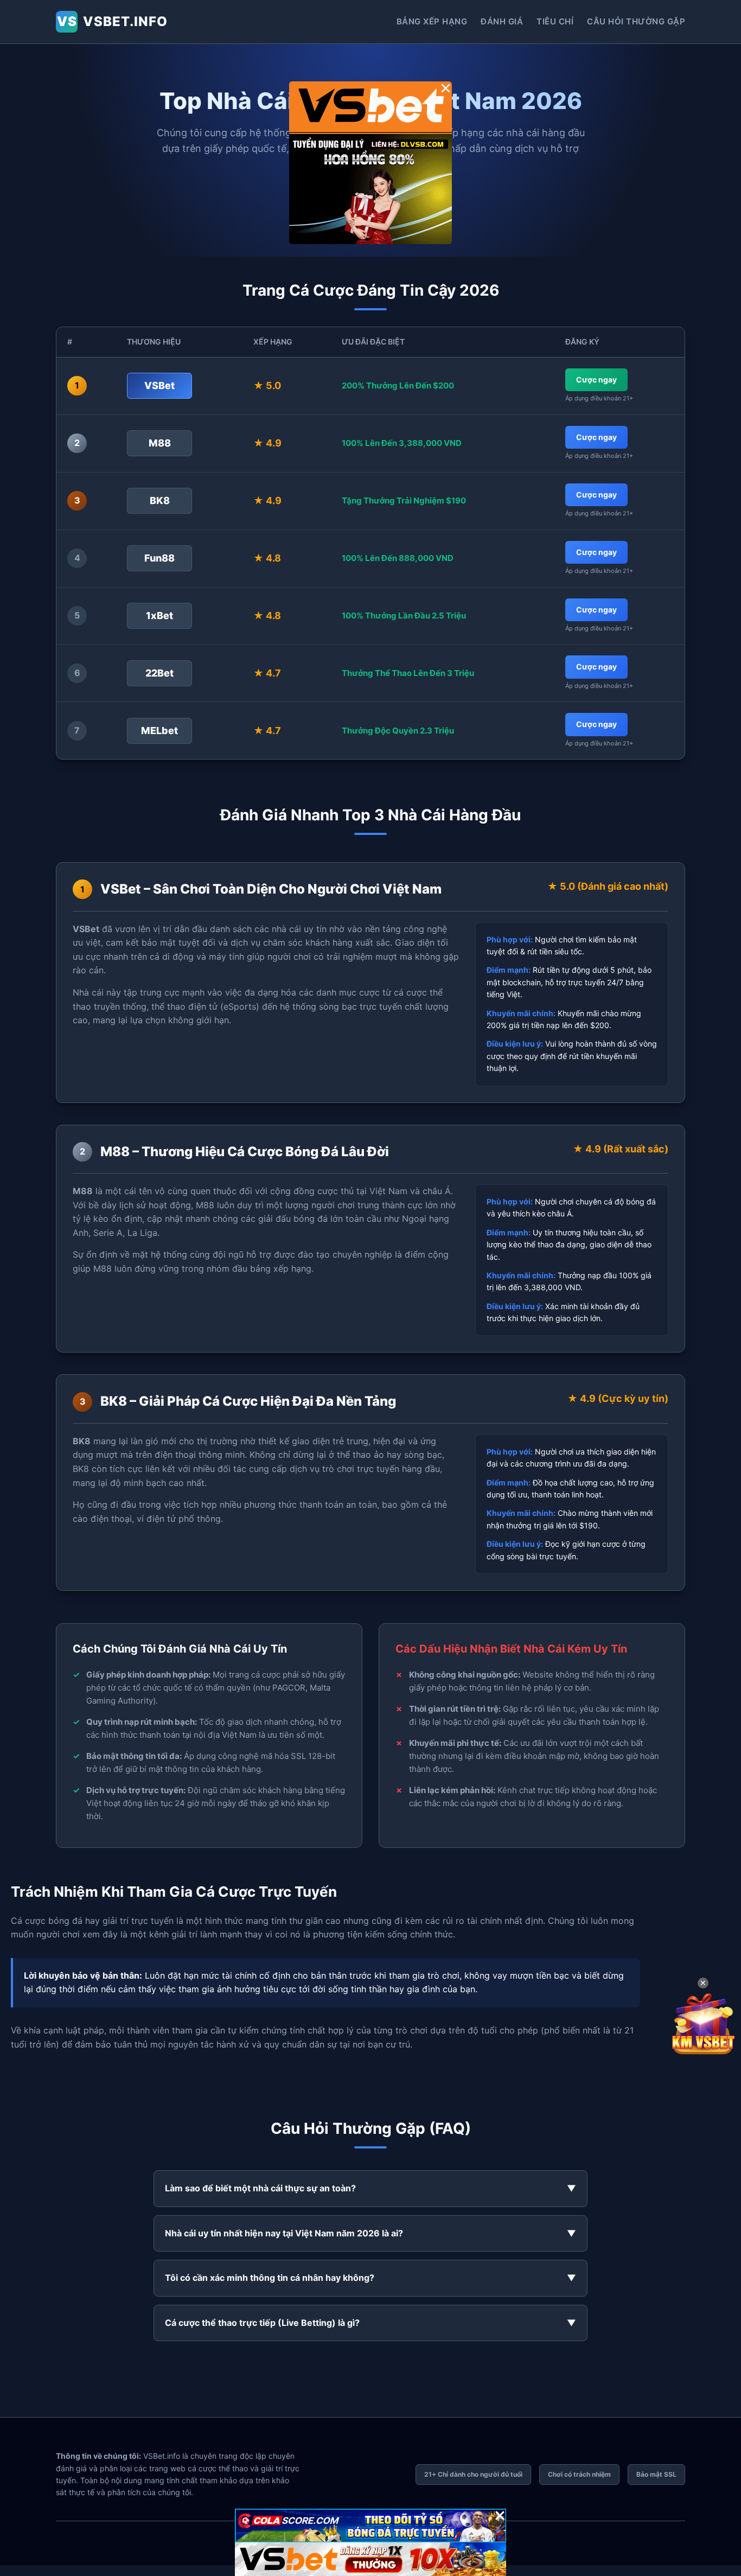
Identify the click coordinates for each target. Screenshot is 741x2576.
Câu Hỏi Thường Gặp (636, 21)
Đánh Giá (502, 21)
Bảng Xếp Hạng (432, 21)
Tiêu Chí (555, 21)
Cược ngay (596, 380)
